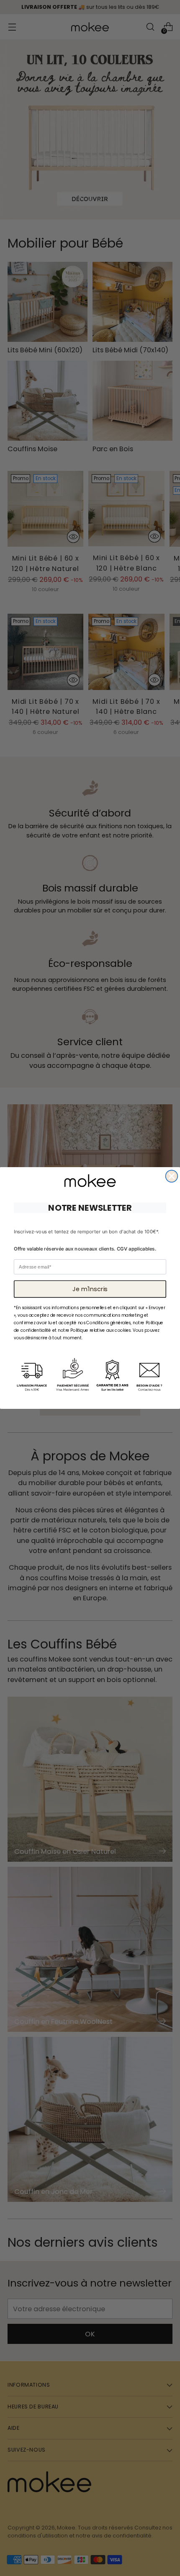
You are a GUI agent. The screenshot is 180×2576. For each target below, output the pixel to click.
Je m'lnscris (90, 1289)
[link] (90, 1181)
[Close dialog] (172, 1176)
